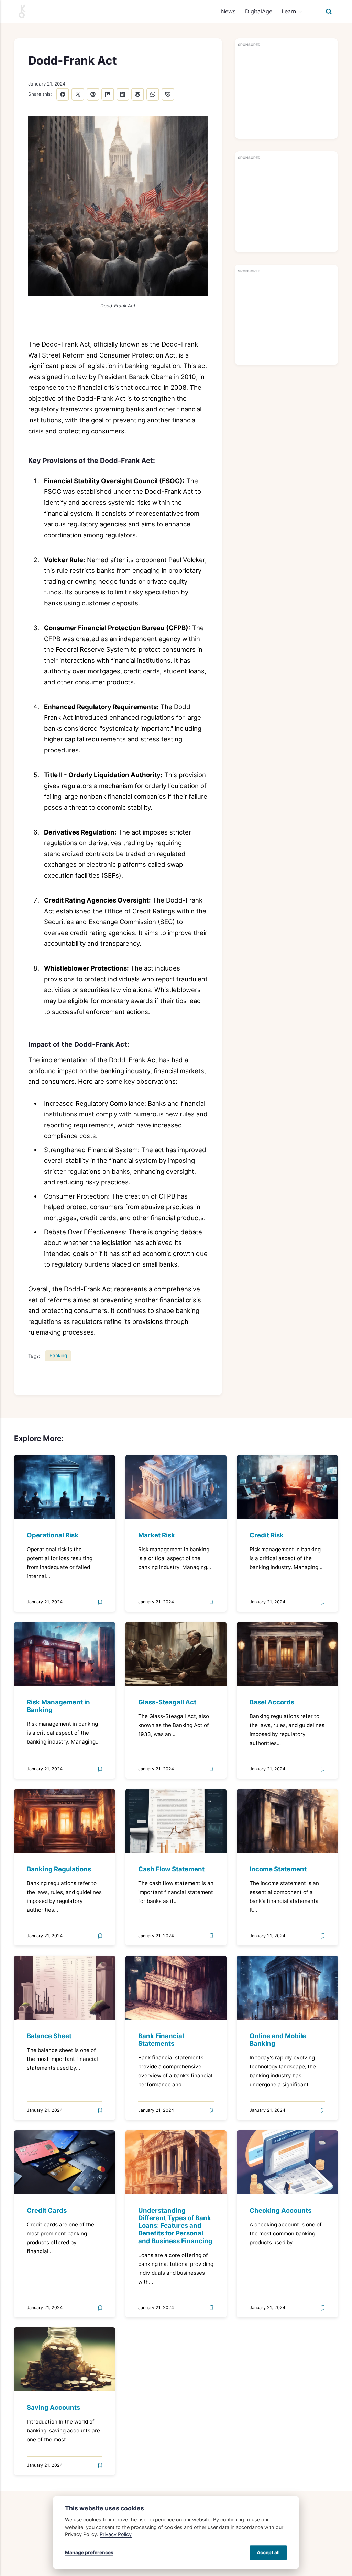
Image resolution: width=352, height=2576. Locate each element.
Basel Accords (272, 1702)
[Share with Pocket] (168, 94)
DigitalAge (259, 11)
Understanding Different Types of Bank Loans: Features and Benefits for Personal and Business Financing (175, 2225)
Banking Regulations (59, 1869)
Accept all (268, 2552)
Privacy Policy (116, 2534)
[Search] (329, 11)
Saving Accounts (53, 2407)
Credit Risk (267, 1535)
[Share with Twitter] (78, 94)
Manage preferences (89, 2552)
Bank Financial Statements (161, 2039)
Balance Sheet (49, 2035)
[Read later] (100, 1602)
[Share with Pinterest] (93, 94)
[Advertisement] (286, 93)
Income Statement (278, 1869)
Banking (58, 1355)
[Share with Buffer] (138, 94)
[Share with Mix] (108, 94)
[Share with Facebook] (63, 94)
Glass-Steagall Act (167, 1702)
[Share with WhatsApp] (153, 94)
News (228, 11)
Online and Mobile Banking (278, 2039)
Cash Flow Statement (171, 1869)
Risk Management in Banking (58, 1706)
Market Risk (157, 1535)
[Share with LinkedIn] (123, 94)
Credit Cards (47, 2210)
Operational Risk (53, 1535)
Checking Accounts (280, 2210)
